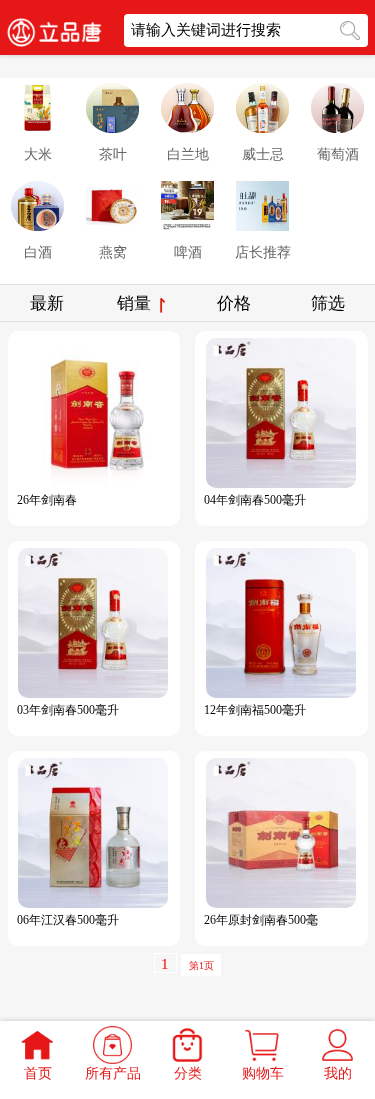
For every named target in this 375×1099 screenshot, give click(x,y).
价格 (234, 303)
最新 (47, 303)
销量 (136, 303)
